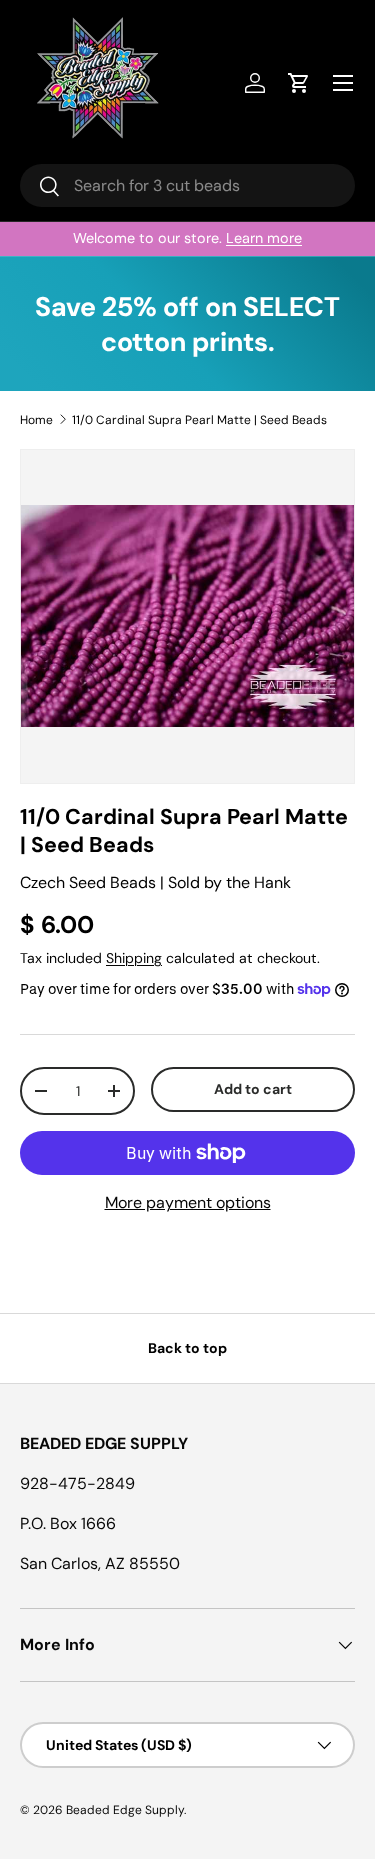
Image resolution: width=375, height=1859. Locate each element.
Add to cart (253, 1089)
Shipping (134, 958)
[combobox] (187, 185)
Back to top (187, 1348)
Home (36, 420)
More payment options (188, 1202)
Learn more (264, 238)
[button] (299, 83)
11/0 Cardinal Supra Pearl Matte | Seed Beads (199, 420)
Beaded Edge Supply (125, 1810)
